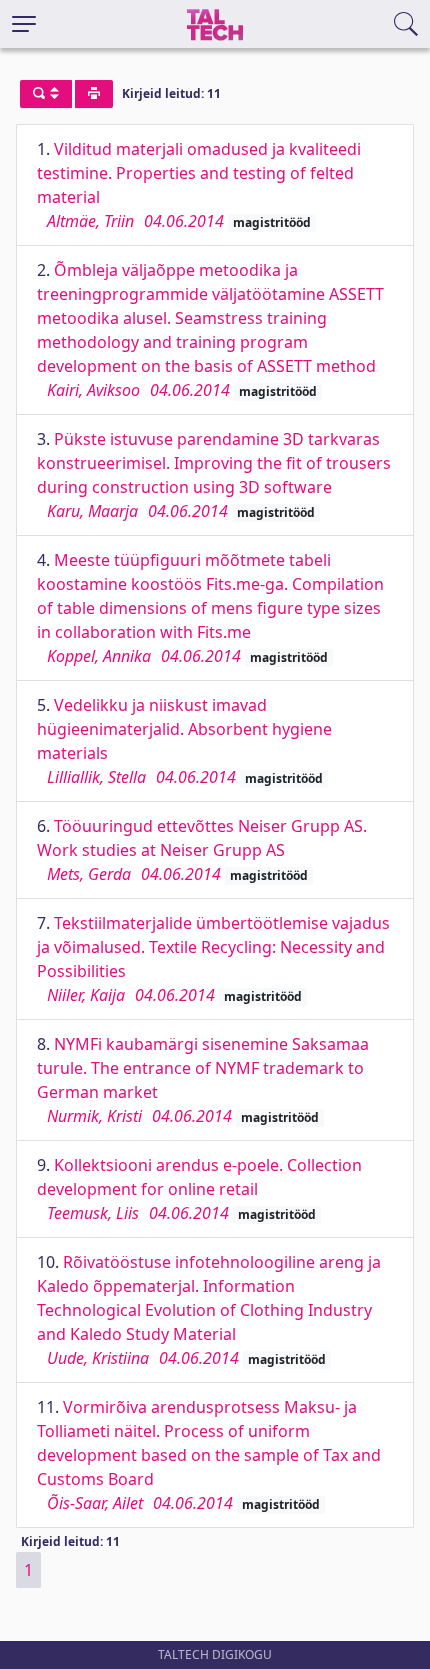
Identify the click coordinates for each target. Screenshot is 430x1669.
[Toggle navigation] (24, 24)
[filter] (46, 94)
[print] (94, 94)
